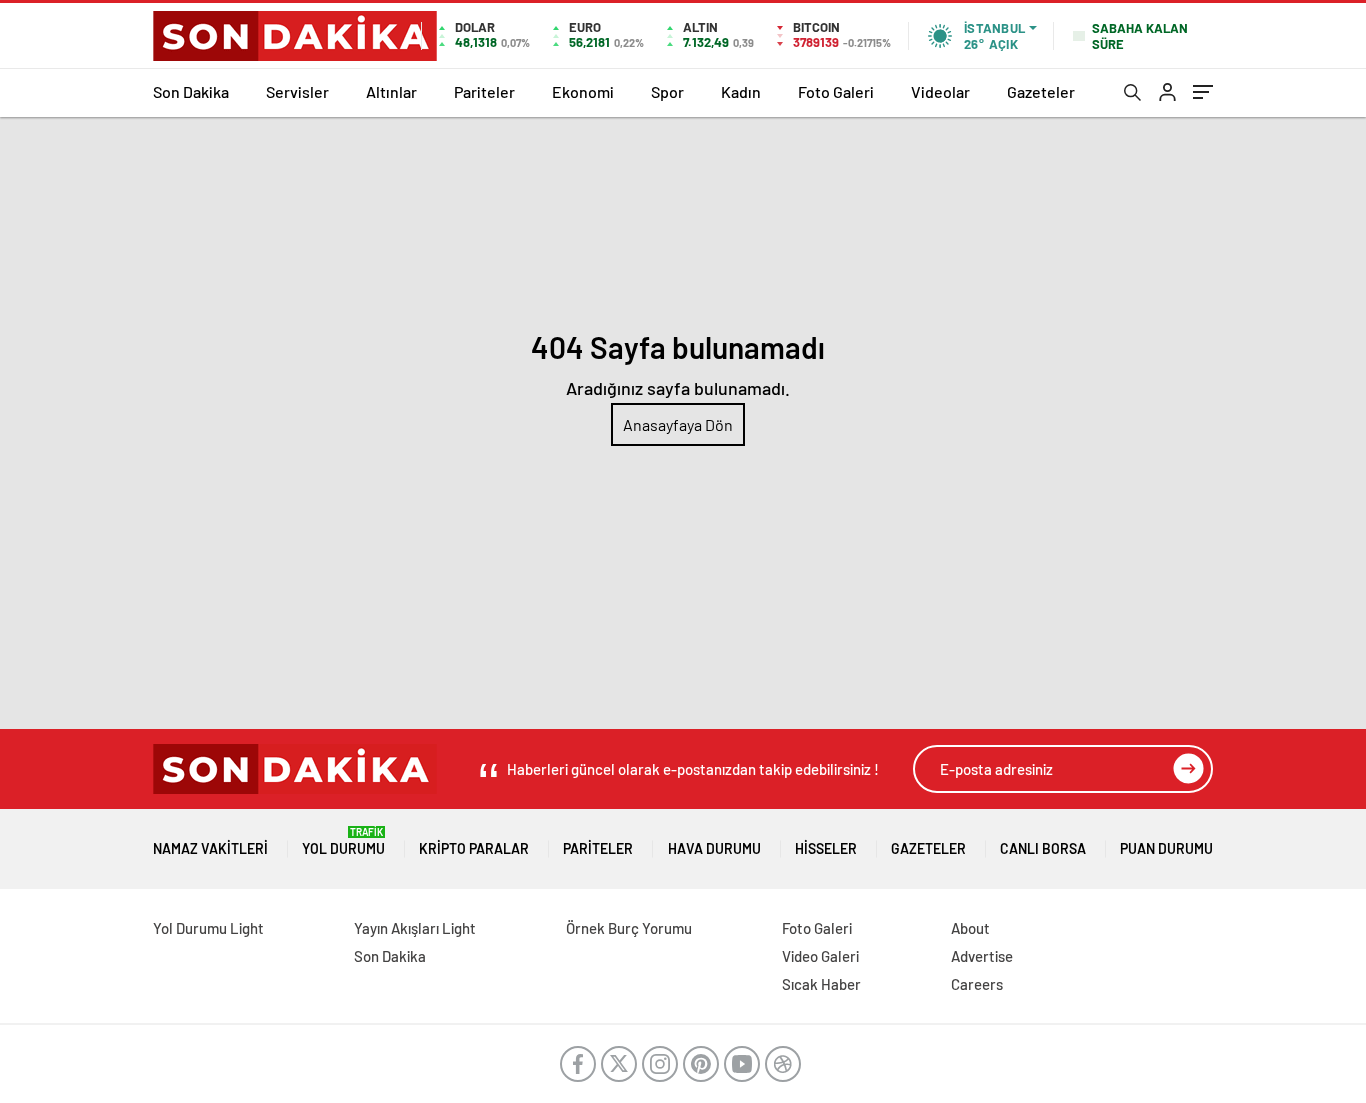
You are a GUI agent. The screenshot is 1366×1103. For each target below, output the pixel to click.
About (970, 928)
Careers (977, 984)
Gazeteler (1041, 91)
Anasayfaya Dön (678, 424)
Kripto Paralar (474, 848)
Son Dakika (191, 91)
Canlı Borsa (1043, 848)
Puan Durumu (1166, 848)
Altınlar (391, 91)
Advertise (982, 956)
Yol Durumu (343, 841)
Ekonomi (583, 91)
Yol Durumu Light (208, 928)
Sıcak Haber (821, 984)
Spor (667, 91)
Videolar (940, 91)
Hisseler (826, 848)
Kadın (741, 91)
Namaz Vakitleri (210, 848)
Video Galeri (820, 956)
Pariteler (484, 91)
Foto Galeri (836, 91)
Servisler (297, 91)
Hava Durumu (714, 848)
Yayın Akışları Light (415, 928)
